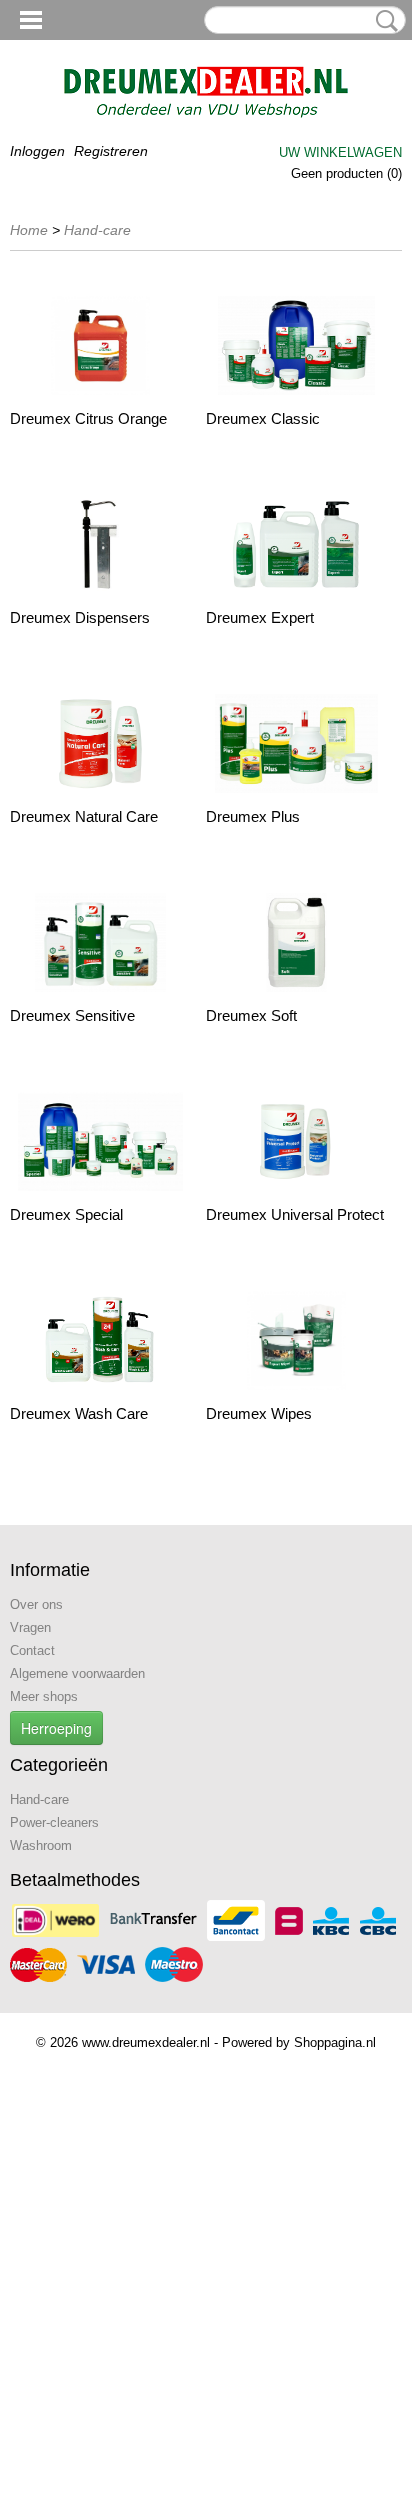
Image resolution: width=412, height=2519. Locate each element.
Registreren (111, 151)
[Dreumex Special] (100, 1141)
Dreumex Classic (263, 418)
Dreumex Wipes (259, 1413)
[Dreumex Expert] (296, 544)
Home (29, 230)
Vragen (30, 1627)
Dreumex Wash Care (79, 1413)
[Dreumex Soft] (296, 942)
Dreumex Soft (251, 1015)
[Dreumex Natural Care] (100, 743)
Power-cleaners (54, 1822)
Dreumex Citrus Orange (88, 418)
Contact (32, 1650)
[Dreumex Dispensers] (100, 544)
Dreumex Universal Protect (295, 1214)
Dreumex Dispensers (80, 617)
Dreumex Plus (253, 816)
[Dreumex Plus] (296, 743)
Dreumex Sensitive (72, 1015)
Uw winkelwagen (340, 152)
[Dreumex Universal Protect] (296, 1141)
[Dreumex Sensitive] (100, 942)
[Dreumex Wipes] (296, 1340)
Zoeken (383, 21)
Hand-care (97, 230)
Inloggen (37, 151)
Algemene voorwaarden (77, 1673)
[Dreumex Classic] (296, 345)
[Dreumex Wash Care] (100, 1340)
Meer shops (44, 1696)
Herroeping (56, 1728)
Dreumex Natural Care (84, 816)
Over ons (36, 1604)
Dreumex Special (66, 1214)
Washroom (41, 1845)
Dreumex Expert (260, 617)
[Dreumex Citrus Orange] (100, 345)
